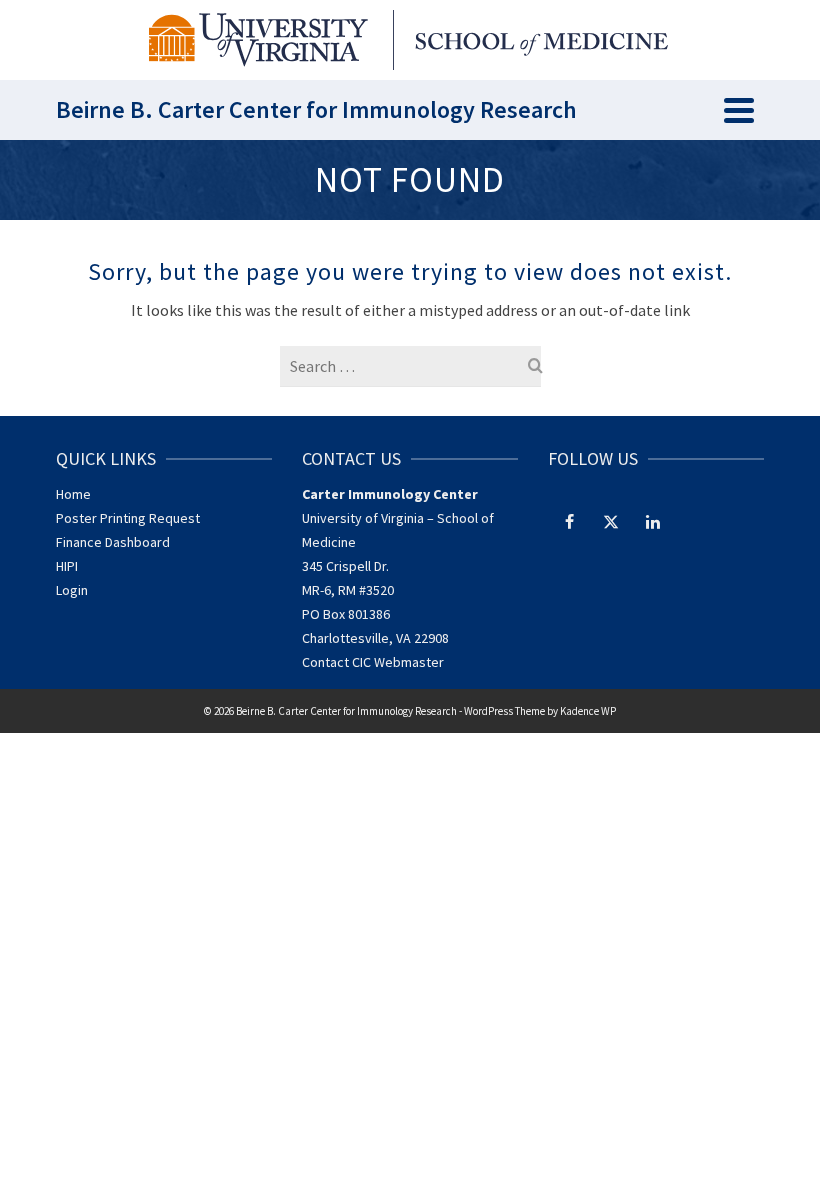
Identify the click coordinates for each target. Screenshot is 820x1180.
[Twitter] (611, 521)
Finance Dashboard (113, 542)
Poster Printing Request (128, 518)
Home (73, 494)
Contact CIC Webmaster (373, 662)
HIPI (67, 566)
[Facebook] (569, 521)
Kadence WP (588, 711)
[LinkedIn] (653, 521)
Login (72, 590)
